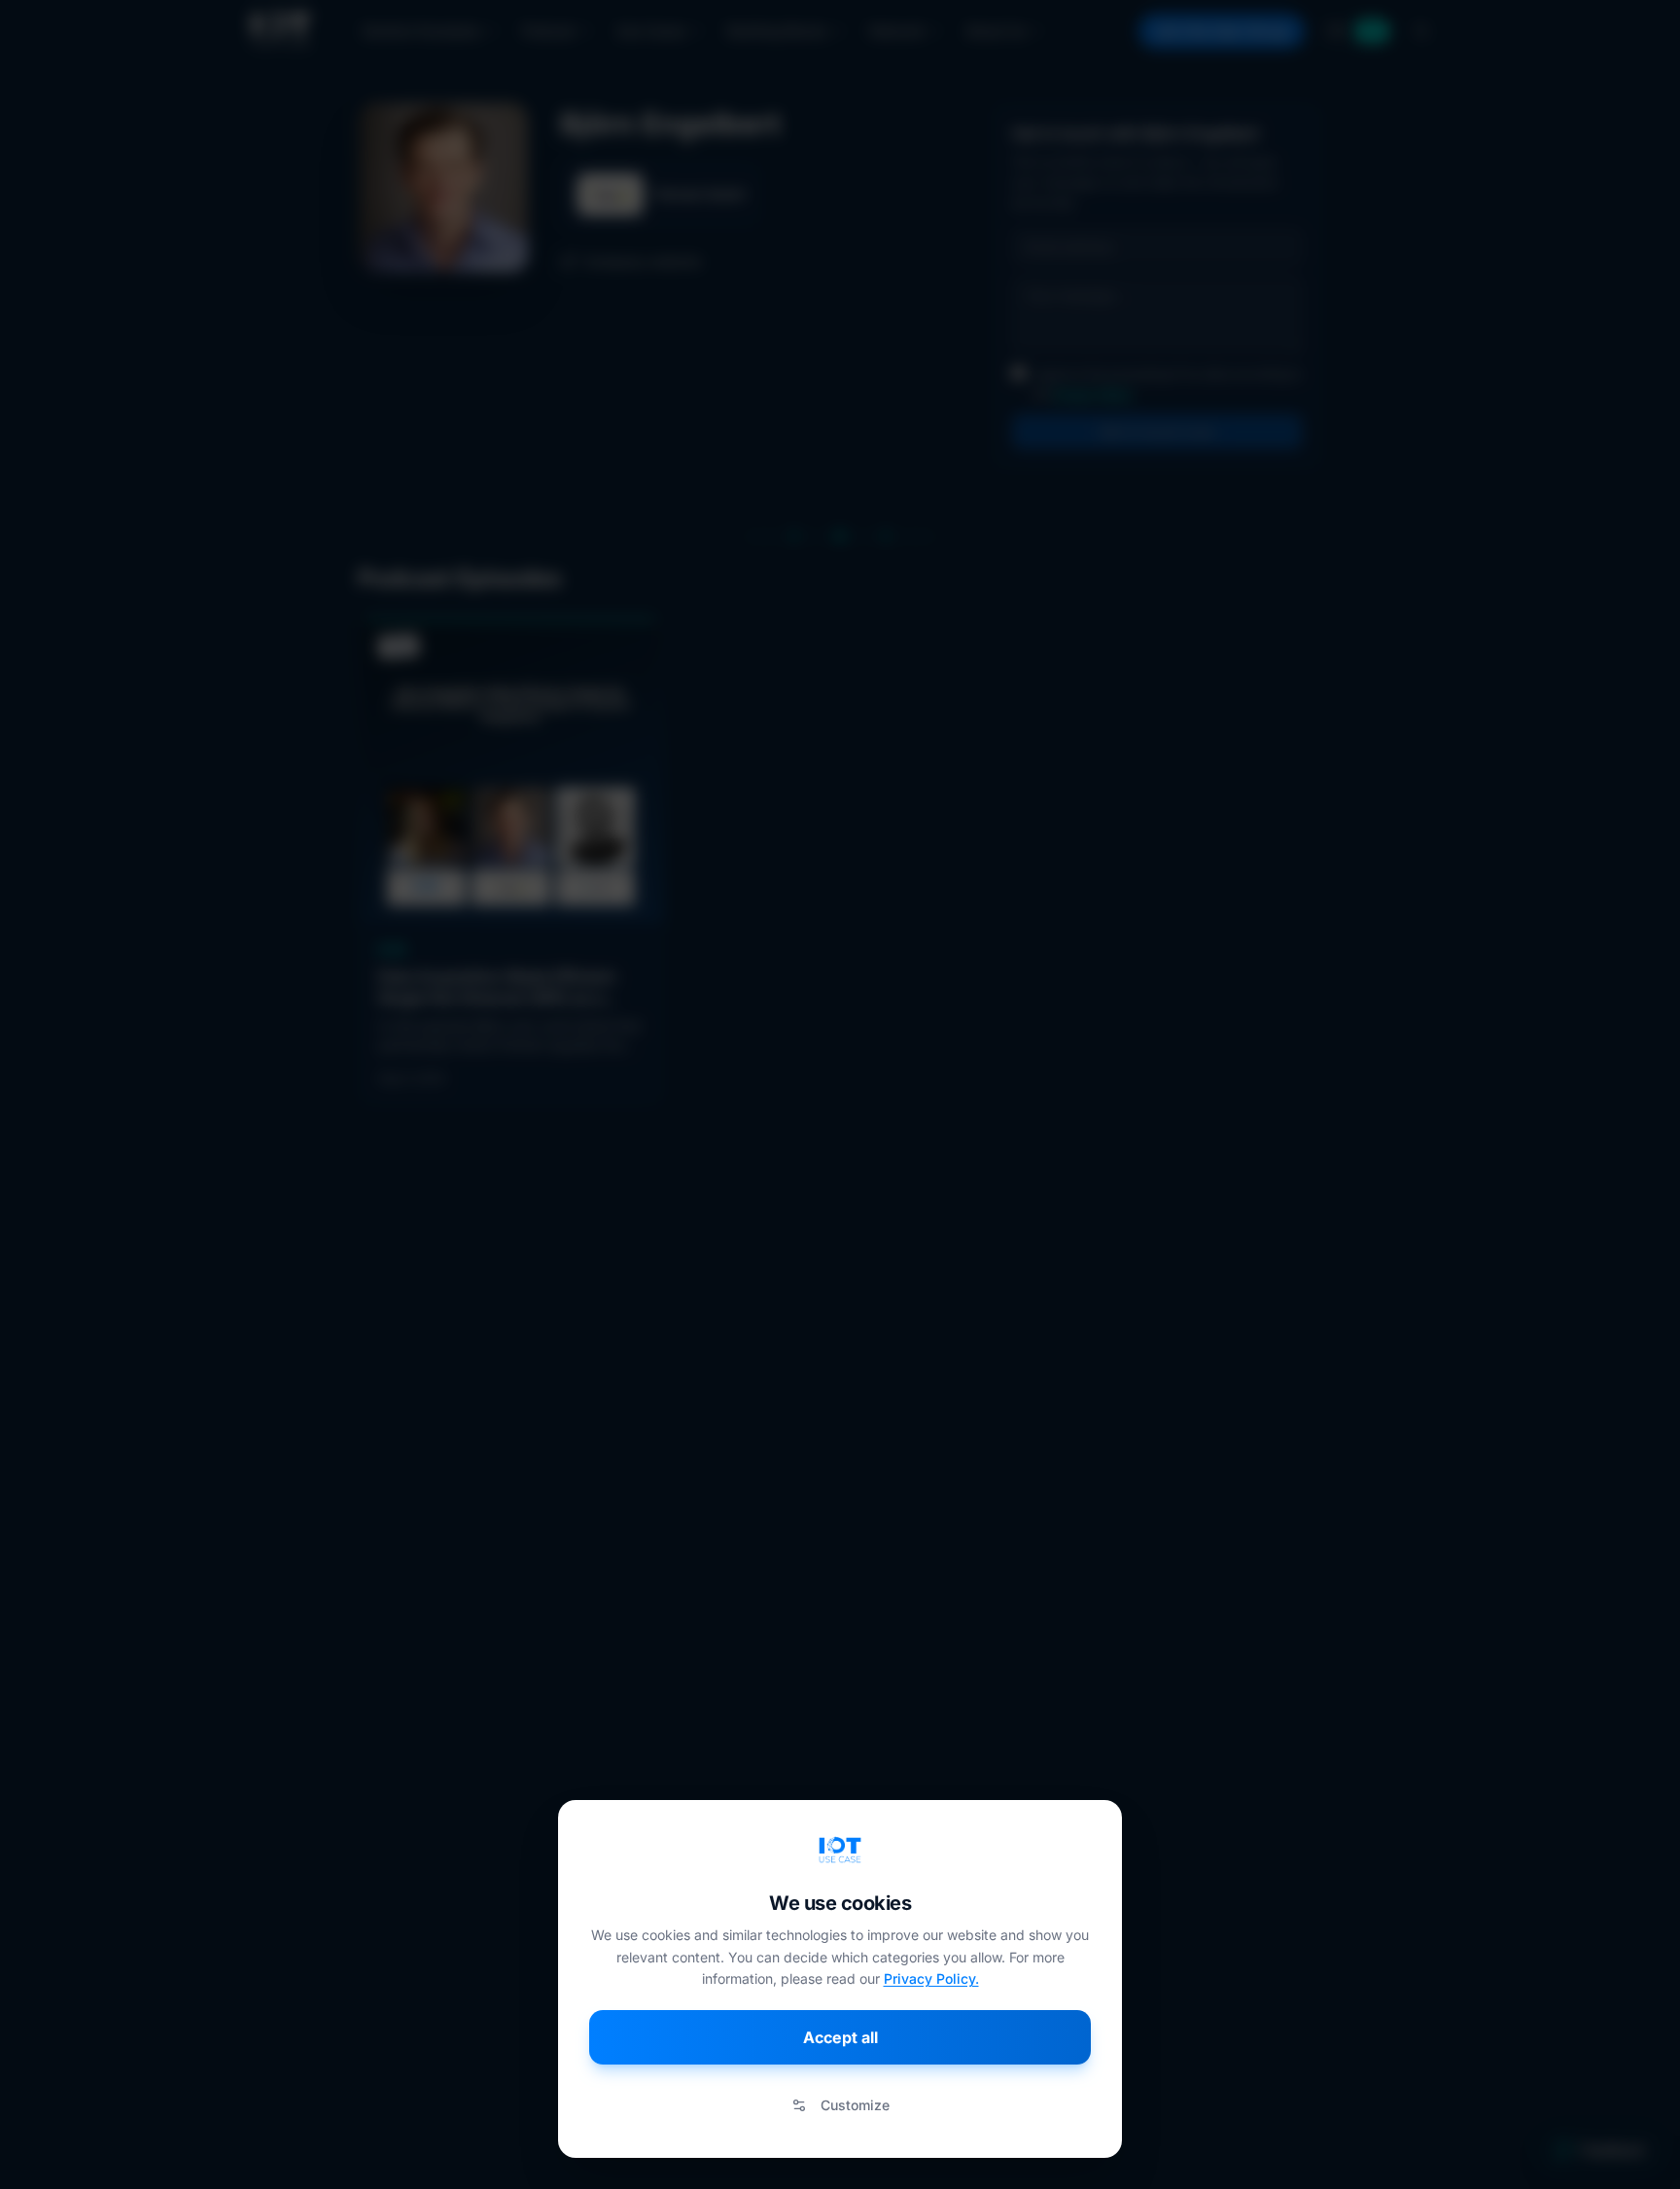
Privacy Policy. (931, 1978)
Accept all (840, 2037)
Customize (855, 2105)
